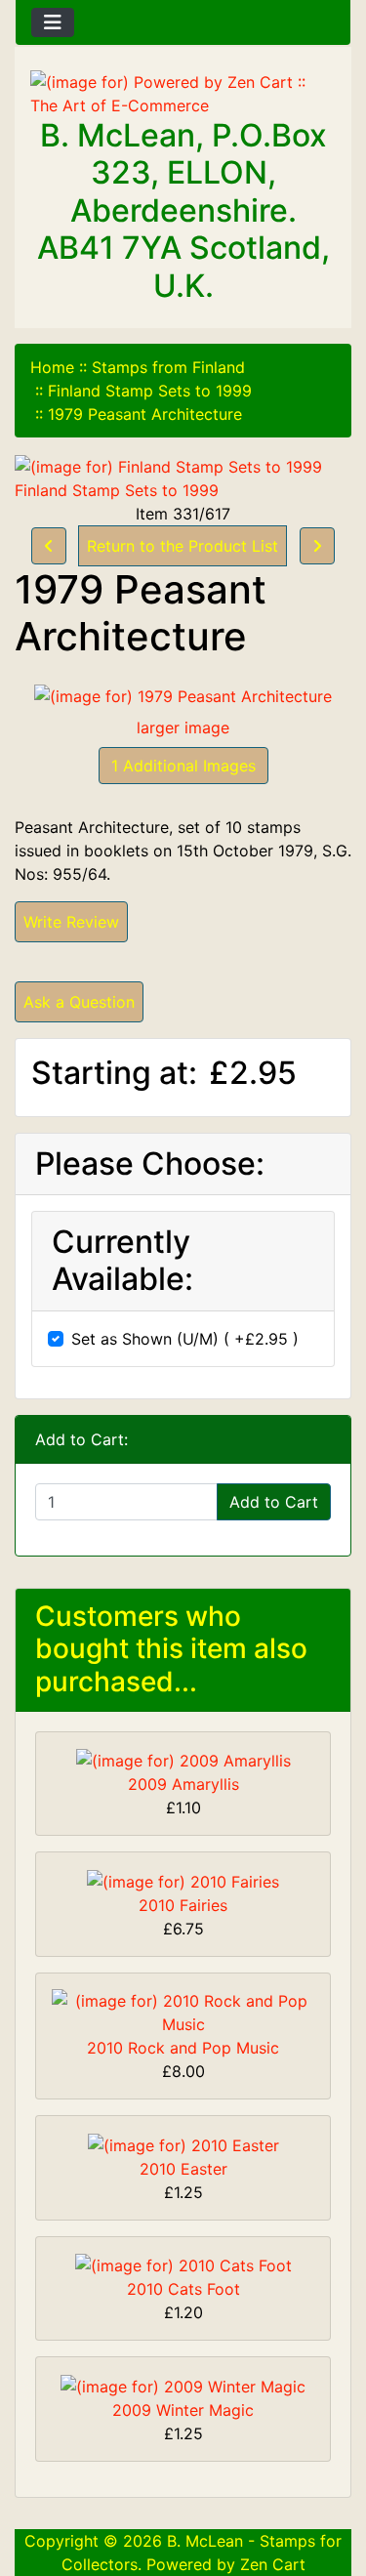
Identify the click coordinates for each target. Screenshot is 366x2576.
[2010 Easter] (183, 2143)
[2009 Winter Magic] (183, 2385)
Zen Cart (273, 2564)
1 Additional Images (183, 766)
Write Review (71, 922)
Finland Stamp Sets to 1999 (150, 391)
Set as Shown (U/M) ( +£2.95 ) (185, 1339)
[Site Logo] (183, 94)
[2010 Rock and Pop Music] (183, 2011)
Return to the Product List (183, 546)
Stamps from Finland (168, 367)
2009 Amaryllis (183, 1784)
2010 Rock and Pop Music (183, 2048)
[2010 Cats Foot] (183, 2264)
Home (52, 367)
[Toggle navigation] (53, 22)
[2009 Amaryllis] (183, 1760)
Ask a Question (79, 1002)
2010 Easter (183, 2169)
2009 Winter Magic (183, 2410)
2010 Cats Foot (183, 2289)
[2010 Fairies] (183, 1880)
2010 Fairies (183, 1905)
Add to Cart (274, 1502)
